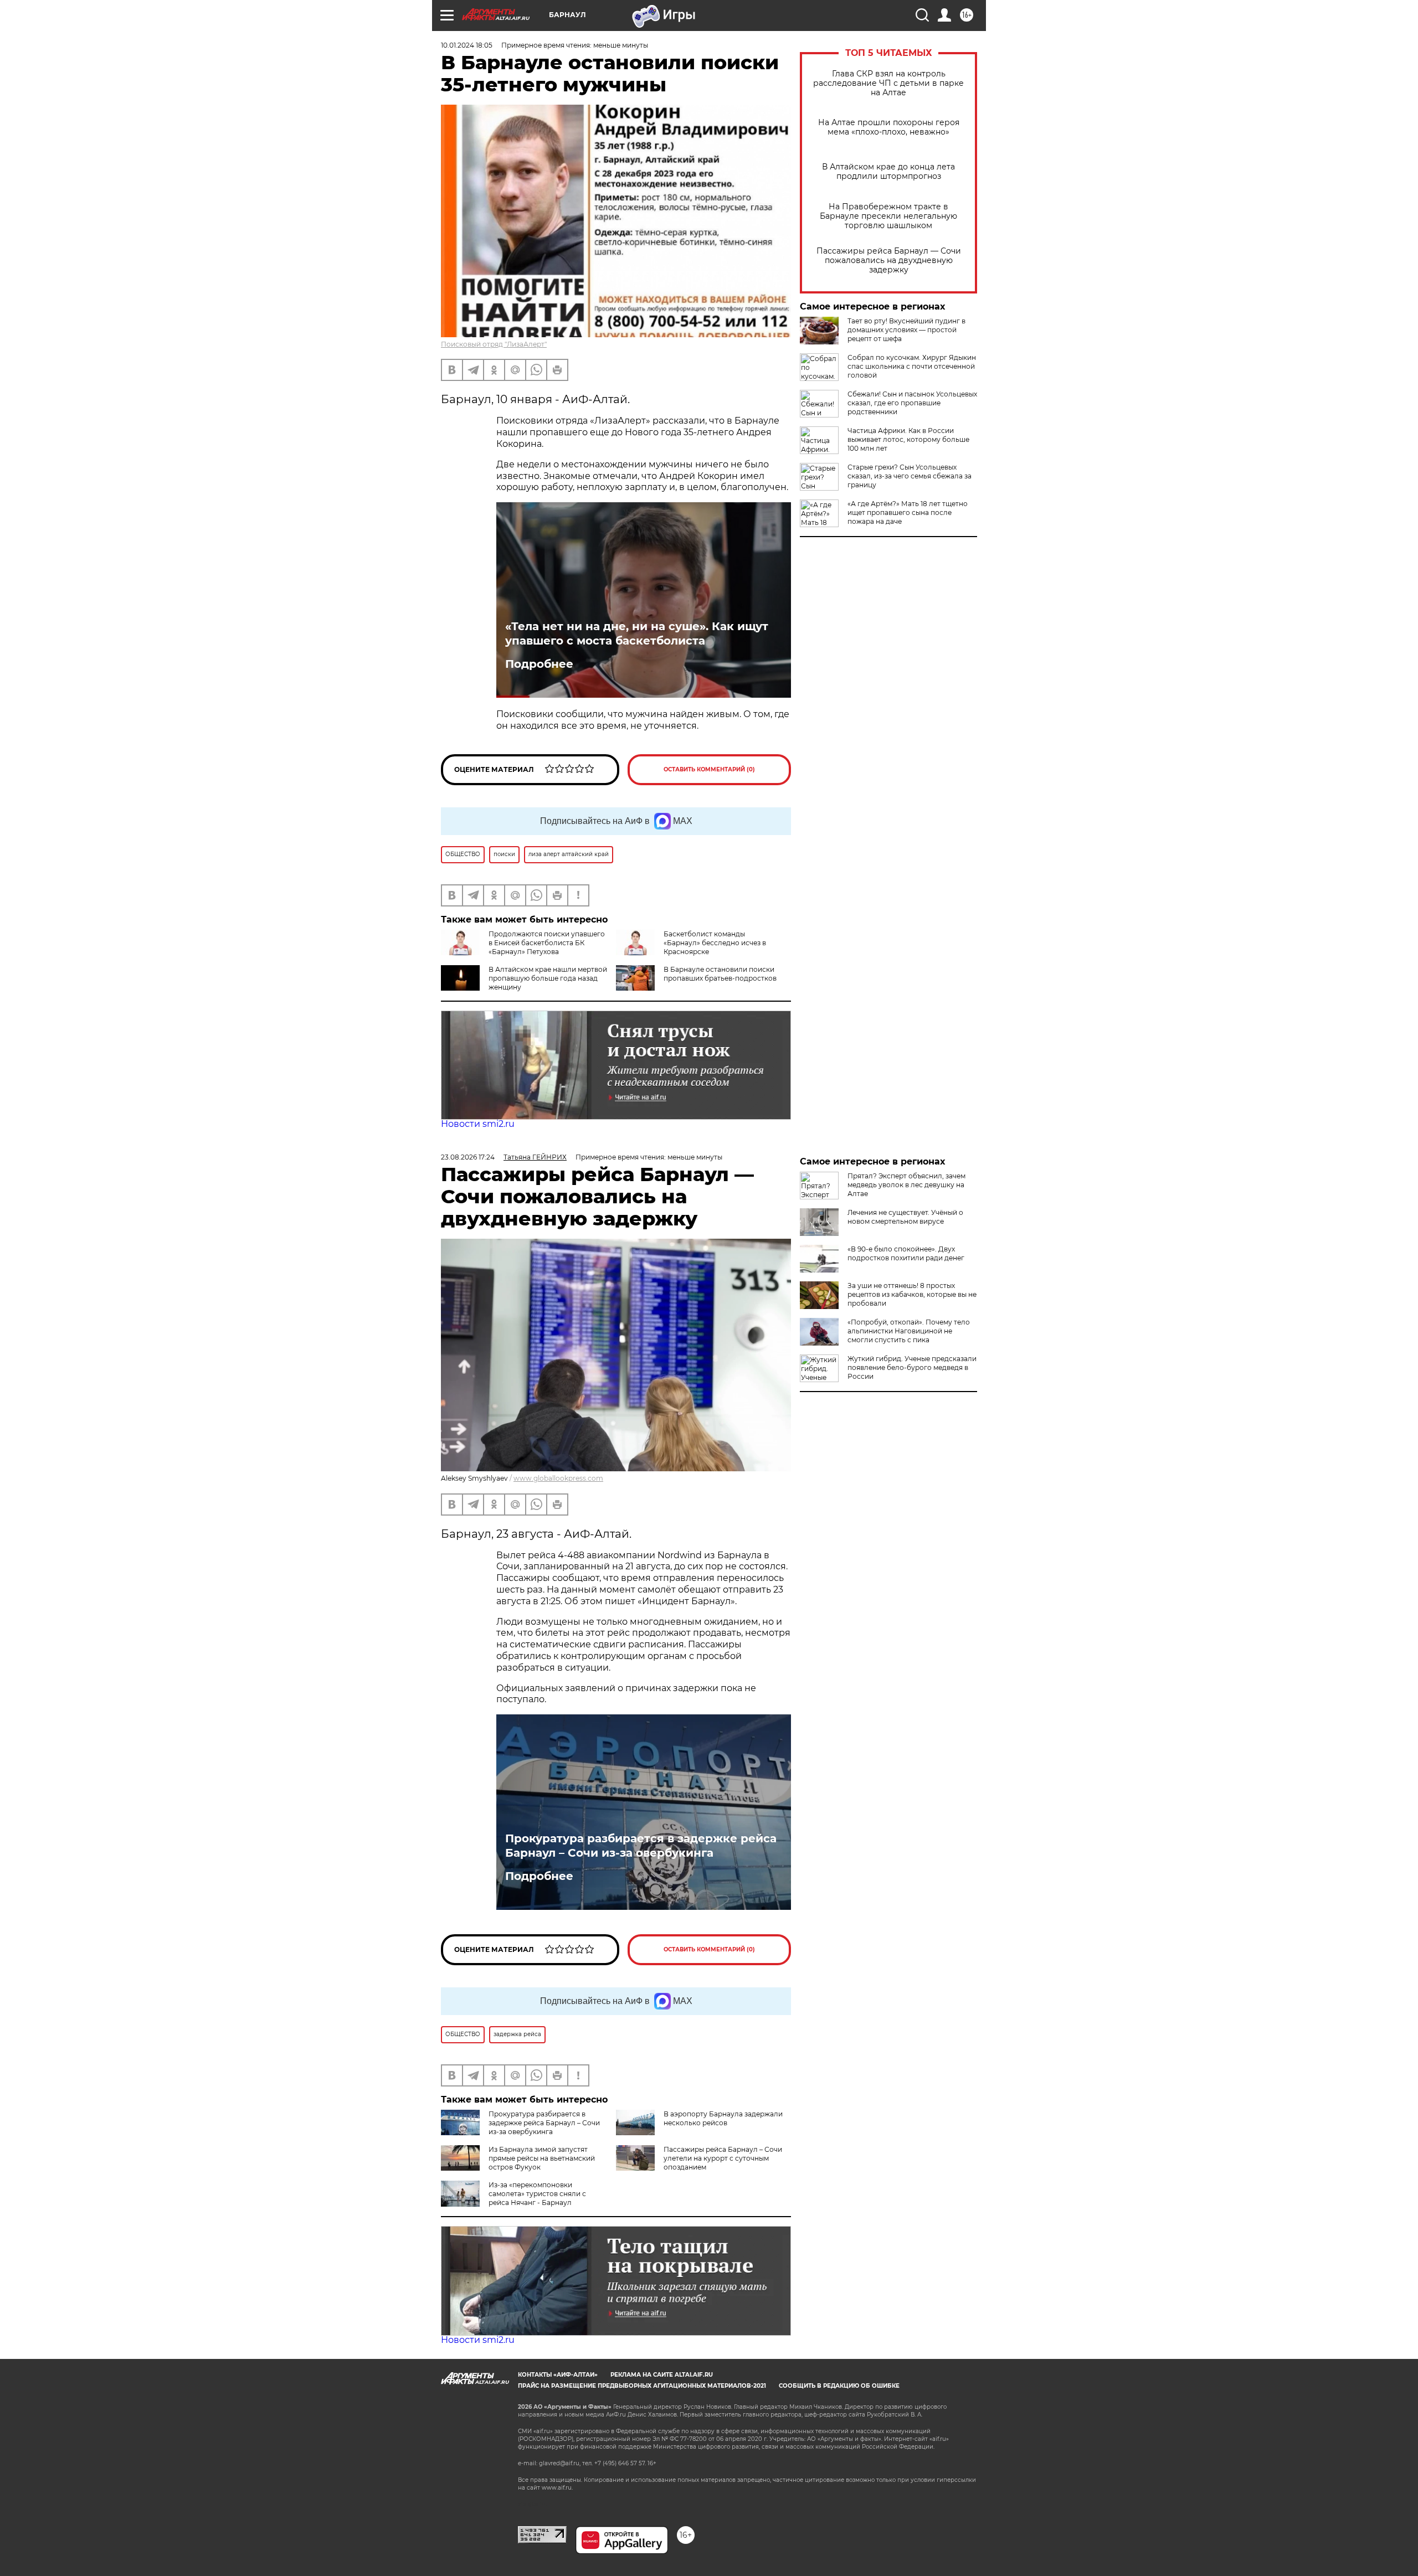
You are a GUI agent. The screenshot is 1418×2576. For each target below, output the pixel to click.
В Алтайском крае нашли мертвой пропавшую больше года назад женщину (548, 978)
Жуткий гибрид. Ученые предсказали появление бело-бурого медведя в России (912, 1367)
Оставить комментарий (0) (709, 769)
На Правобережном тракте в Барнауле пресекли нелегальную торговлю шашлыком (888, 216)
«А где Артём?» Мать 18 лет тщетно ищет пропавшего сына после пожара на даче (908, 512)
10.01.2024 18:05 (467, 45)
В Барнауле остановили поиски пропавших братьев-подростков (720, 974)
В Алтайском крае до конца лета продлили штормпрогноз (888, 172)
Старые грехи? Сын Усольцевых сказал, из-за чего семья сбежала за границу (910, 476)
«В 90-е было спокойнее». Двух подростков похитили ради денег (906, 1253)
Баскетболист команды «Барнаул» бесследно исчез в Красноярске (715, 943)
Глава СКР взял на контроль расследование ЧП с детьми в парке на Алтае (888, 83)
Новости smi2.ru (478, 1124)
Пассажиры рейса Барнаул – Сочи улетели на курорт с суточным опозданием (723, 2158)
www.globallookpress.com (558, 1478)
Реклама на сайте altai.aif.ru (662, 2375)
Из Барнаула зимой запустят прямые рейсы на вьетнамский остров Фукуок (542, 2158)
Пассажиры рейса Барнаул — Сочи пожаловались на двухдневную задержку (889, 261)
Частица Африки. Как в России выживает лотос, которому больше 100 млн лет (908, 439)
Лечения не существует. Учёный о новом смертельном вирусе (905, 1217)
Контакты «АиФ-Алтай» (558, 2375)
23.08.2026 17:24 (468, 1157)
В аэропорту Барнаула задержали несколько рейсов (723, 2118)
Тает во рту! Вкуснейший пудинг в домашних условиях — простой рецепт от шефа (906, 330)
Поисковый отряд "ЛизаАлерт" (494, 344)
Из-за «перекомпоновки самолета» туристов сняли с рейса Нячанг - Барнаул (537, 2194)
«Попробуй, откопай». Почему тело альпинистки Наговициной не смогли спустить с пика (909, 1331)
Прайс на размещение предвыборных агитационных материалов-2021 (642, 2386)
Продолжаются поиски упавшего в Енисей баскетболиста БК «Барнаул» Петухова (547, 943)
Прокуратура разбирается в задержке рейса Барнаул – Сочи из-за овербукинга (641, 1846)
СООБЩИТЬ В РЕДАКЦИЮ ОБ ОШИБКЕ (839, 2386)
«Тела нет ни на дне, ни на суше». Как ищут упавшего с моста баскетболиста (637, 633)
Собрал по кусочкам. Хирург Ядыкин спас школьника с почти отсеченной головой (912, 366)
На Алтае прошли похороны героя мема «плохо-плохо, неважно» (889, 127)
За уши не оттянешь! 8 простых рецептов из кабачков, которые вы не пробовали (912, 1294)
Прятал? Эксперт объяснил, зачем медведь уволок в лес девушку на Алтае (906, 1185)
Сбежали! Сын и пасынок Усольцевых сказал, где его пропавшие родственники (912, 403)
